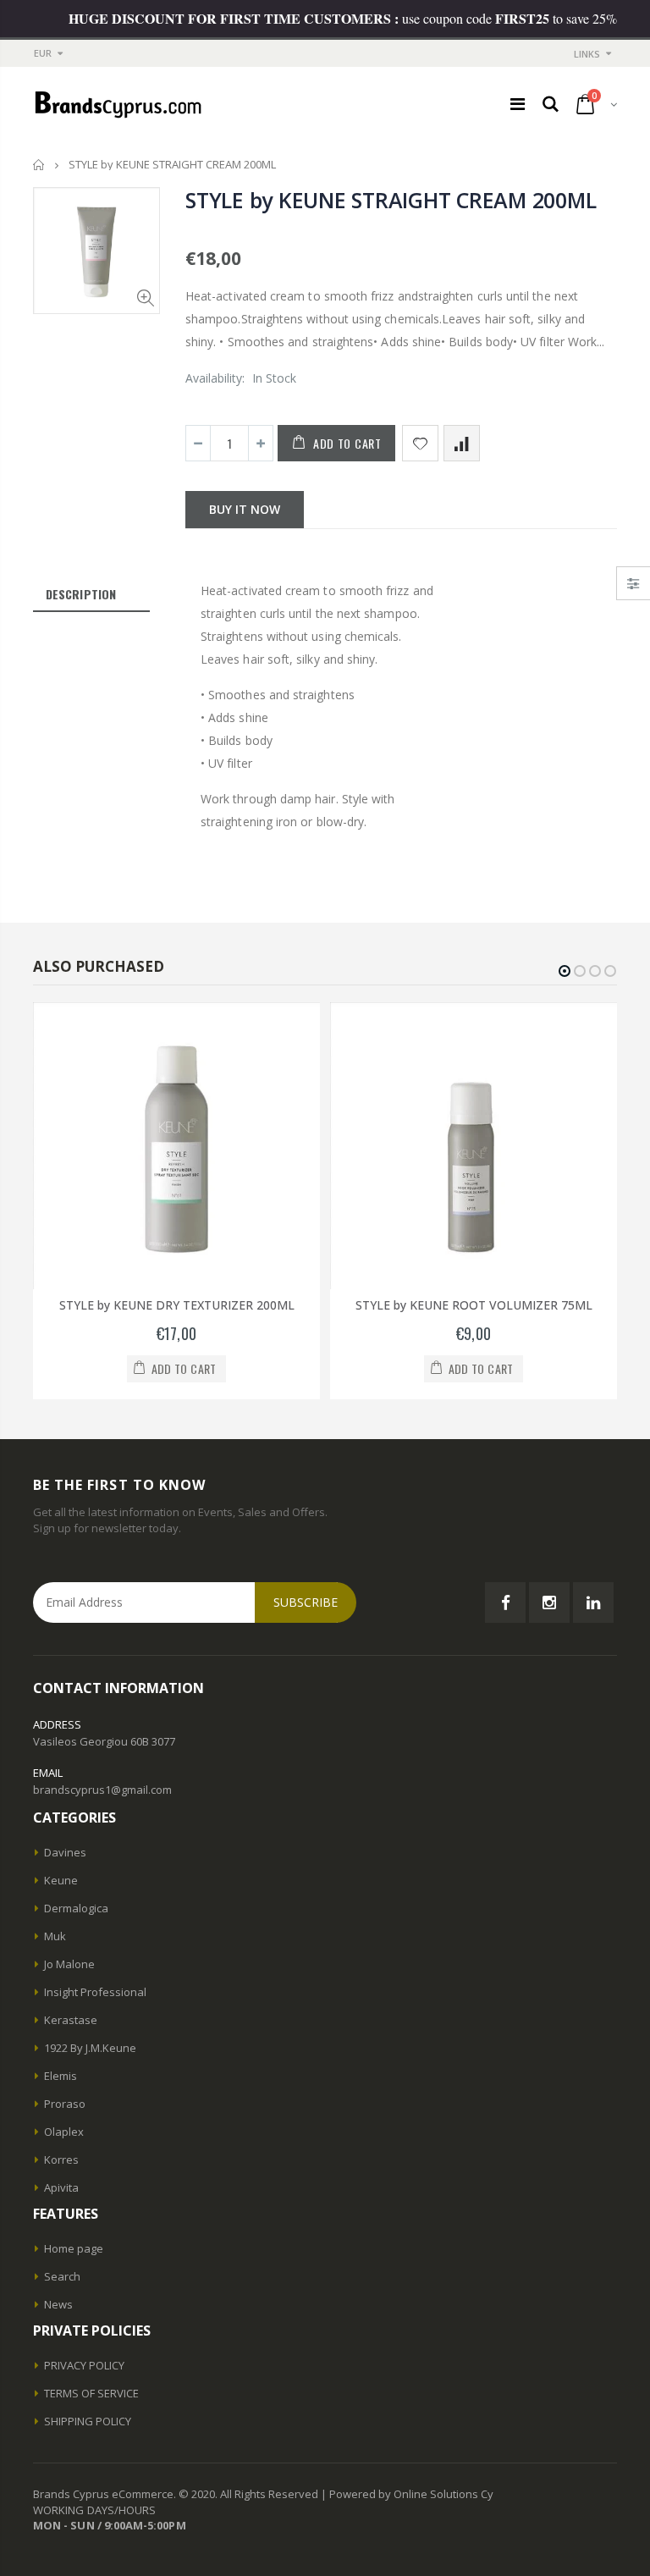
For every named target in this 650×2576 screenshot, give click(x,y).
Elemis (61, 2076)
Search (62, 2276)
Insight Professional (95, 1992)
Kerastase (71, 2020)
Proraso (65, 2104)
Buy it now (245, 509)
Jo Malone (69, 1964)
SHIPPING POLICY (88, 2421)
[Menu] (518, 104)
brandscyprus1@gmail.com (102, 1790)
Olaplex (64, 2132)
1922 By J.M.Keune (90, 2048)
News (58, 2304)
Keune (61, 1880)
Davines (65, 1852)
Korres (61, 2160)
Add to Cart (347, 443)
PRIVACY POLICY (84, 2365)
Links (587, 54)
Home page (74, 2248)
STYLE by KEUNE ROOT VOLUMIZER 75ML (474, 1305)
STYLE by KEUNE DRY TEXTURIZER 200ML (177, 1305)
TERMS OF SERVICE (91, 2393)
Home (39, 165)
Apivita (61, 2187)
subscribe (306, 1602)
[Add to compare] (462, 443)
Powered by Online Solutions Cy (411, 2494)
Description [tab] (81, 594)
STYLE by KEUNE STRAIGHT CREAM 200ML (391, 200)
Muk (55, 1936)
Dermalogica (76, 1908)
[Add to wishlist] (420, 443)
